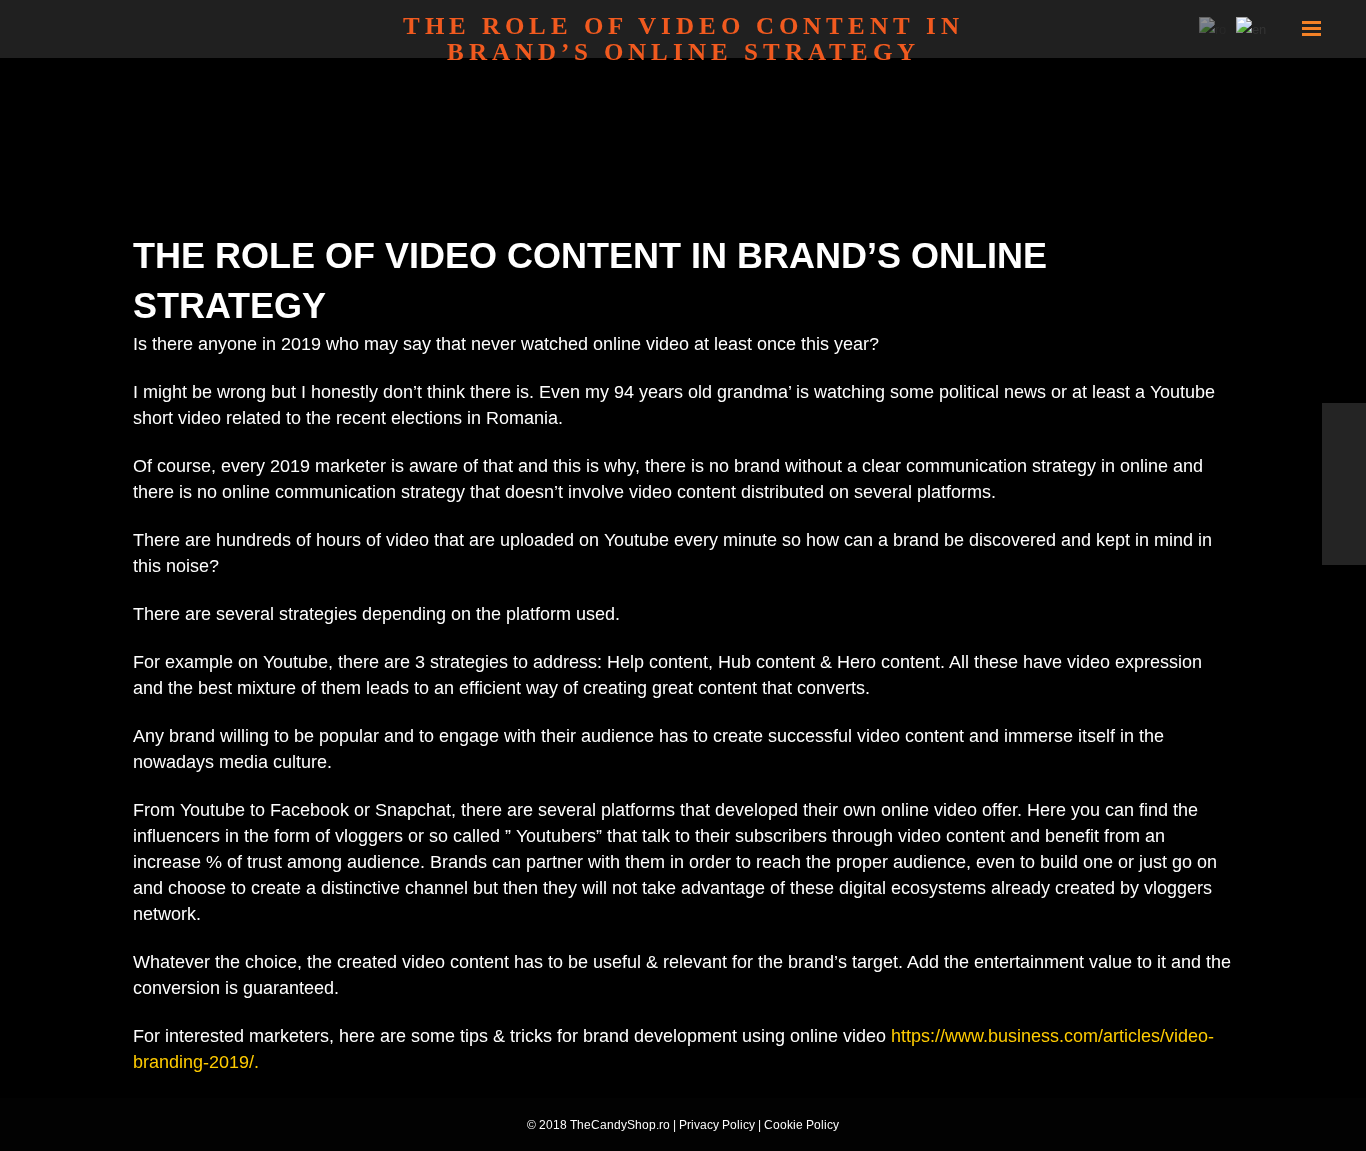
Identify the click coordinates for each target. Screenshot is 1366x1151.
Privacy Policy (717, 1125)
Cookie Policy (801, 1125)
